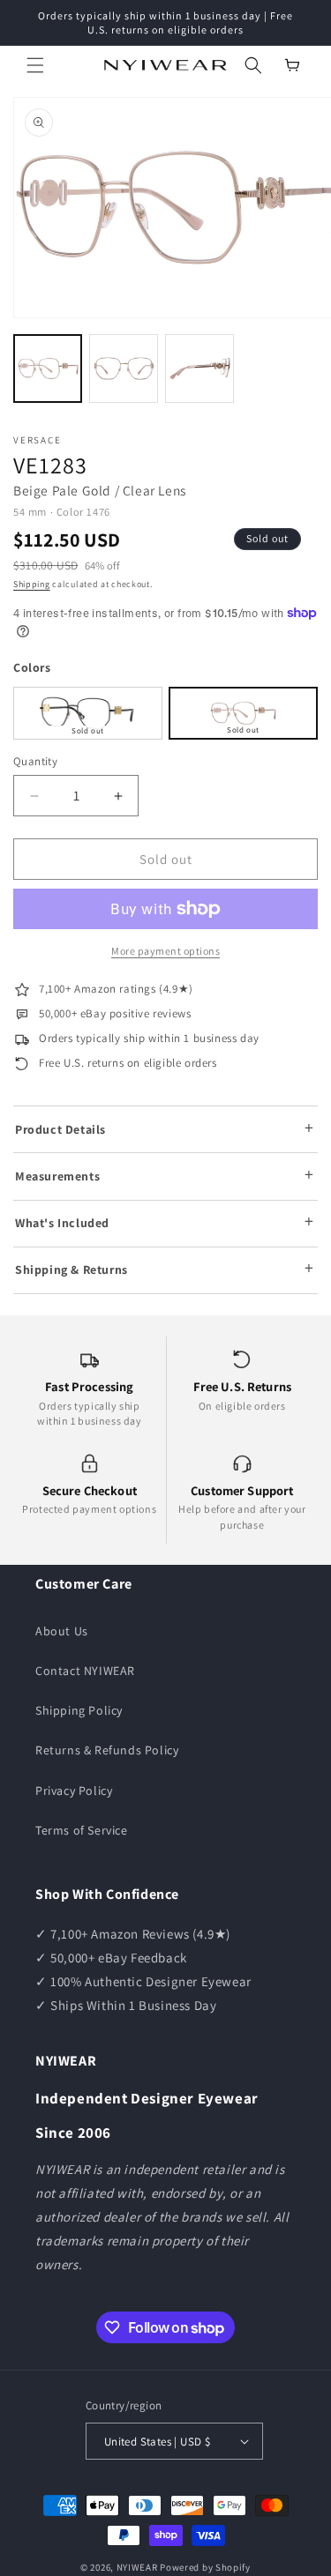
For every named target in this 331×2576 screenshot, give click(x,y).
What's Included (62, 1223)
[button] (35, 65)
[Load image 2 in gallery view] (124, 369)
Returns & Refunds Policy (107, 1750)
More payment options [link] (165, 951)
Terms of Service (82, 1830)
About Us (62, 1631)
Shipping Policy (79, 1710)
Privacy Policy (74, 1791)
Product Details (60, 1129)
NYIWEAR (137, 2567)
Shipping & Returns (71, 1269)
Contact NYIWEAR (85, 1671)
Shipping (32, 584)
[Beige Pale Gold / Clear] (243, 713)
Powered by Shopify (205, 2567)
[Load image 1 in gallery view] (48, 369)
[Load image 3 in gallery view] (199, 369)
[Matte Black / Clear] (88, 713)
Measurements (57, 1176)
